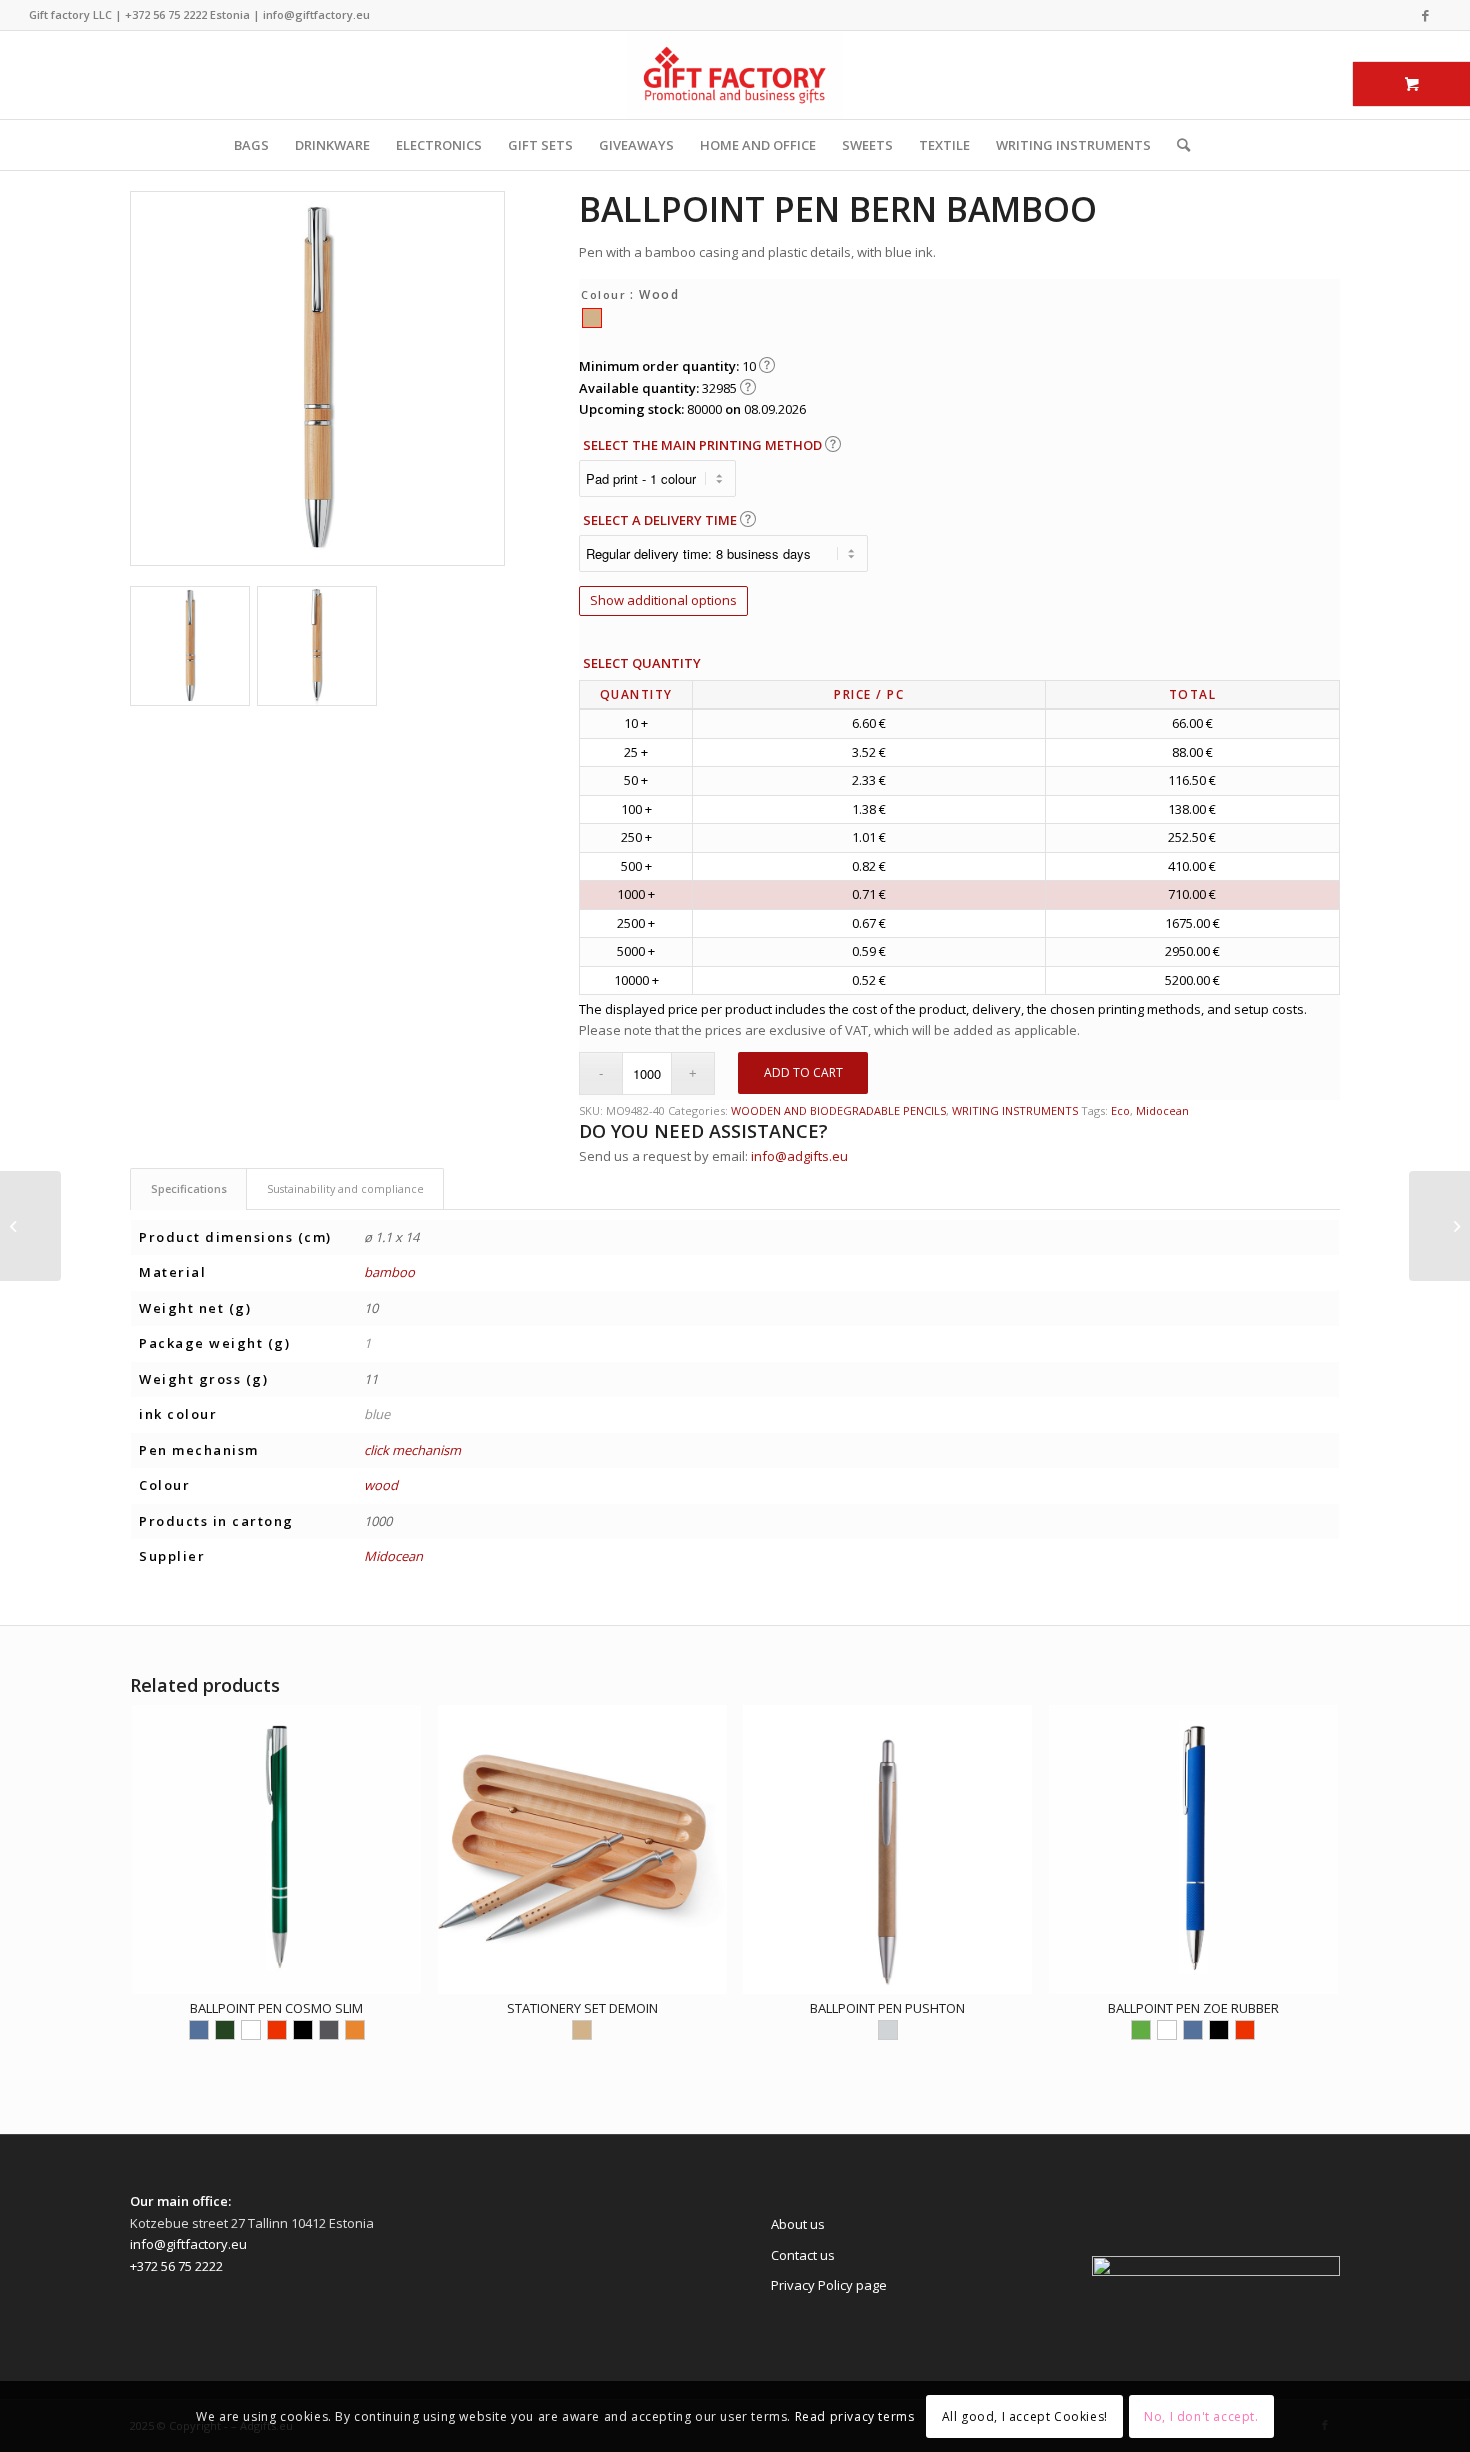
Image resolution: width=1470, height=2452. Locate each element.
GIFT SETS (540, 145)
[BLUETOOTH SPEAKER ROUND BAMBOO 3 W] (1439, 1226)
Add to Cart (803, 1072)
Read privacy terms (855, 2416)
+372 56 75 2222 (166, 14)
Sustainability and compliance (345, 1188)
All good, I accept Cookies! (1025, 2416)
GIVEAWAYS (636, 145)
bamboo (389, 1272)
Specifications (189, 1188)
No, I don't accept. (1201, 2416)
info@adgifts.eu (799, 1156)
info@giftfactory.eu (316, 14)
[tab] (188, 1188)
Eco (1120, 1110)
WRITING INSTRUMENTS (1073, 145)
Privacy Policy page (829, 2285)
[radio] (592, 318)
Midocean (1162, 1110)
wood (381, 1485)
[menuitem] (1177, 145)
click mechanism (412, 1450)
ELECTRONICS (439, 145)
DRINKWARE (332, 145)
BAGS (251, 145)
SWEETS (867, 145)
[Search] (1177, 145)
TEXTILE (944, 145)
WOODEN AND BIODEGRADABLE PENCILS (838, 1110)
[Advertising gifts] (735, 75)
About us (798, 2224)
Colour (603, 294)
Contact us (803, 2255)
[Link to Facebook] (1426, 15)
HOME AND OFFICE (758, 145)
